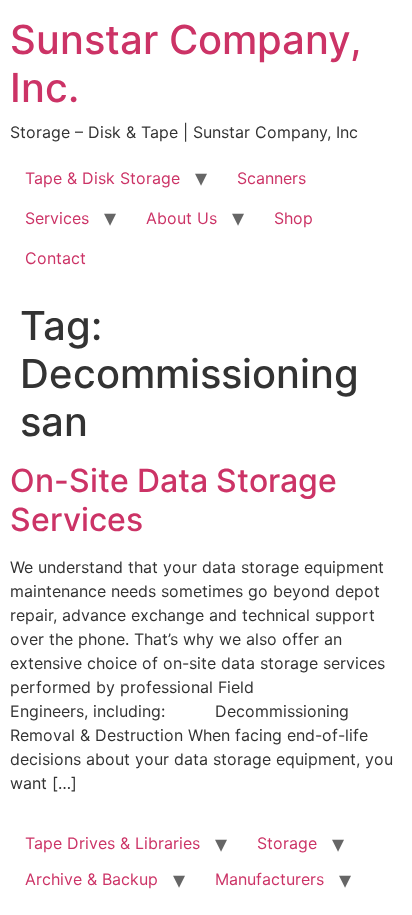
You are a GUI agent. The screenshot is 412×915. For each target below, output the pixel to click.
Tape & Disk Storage (102, 178)
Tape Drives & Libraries (112, 843)
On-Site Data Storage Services (173, 499)
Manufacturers (269, 879)
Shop (293, 218)
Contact (55, 258)
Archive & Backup (91, 879)
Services (57, 218)
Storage (287, 843)
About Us (181, 218)
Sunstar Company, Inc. (186, 63)
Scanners (271, 178)
